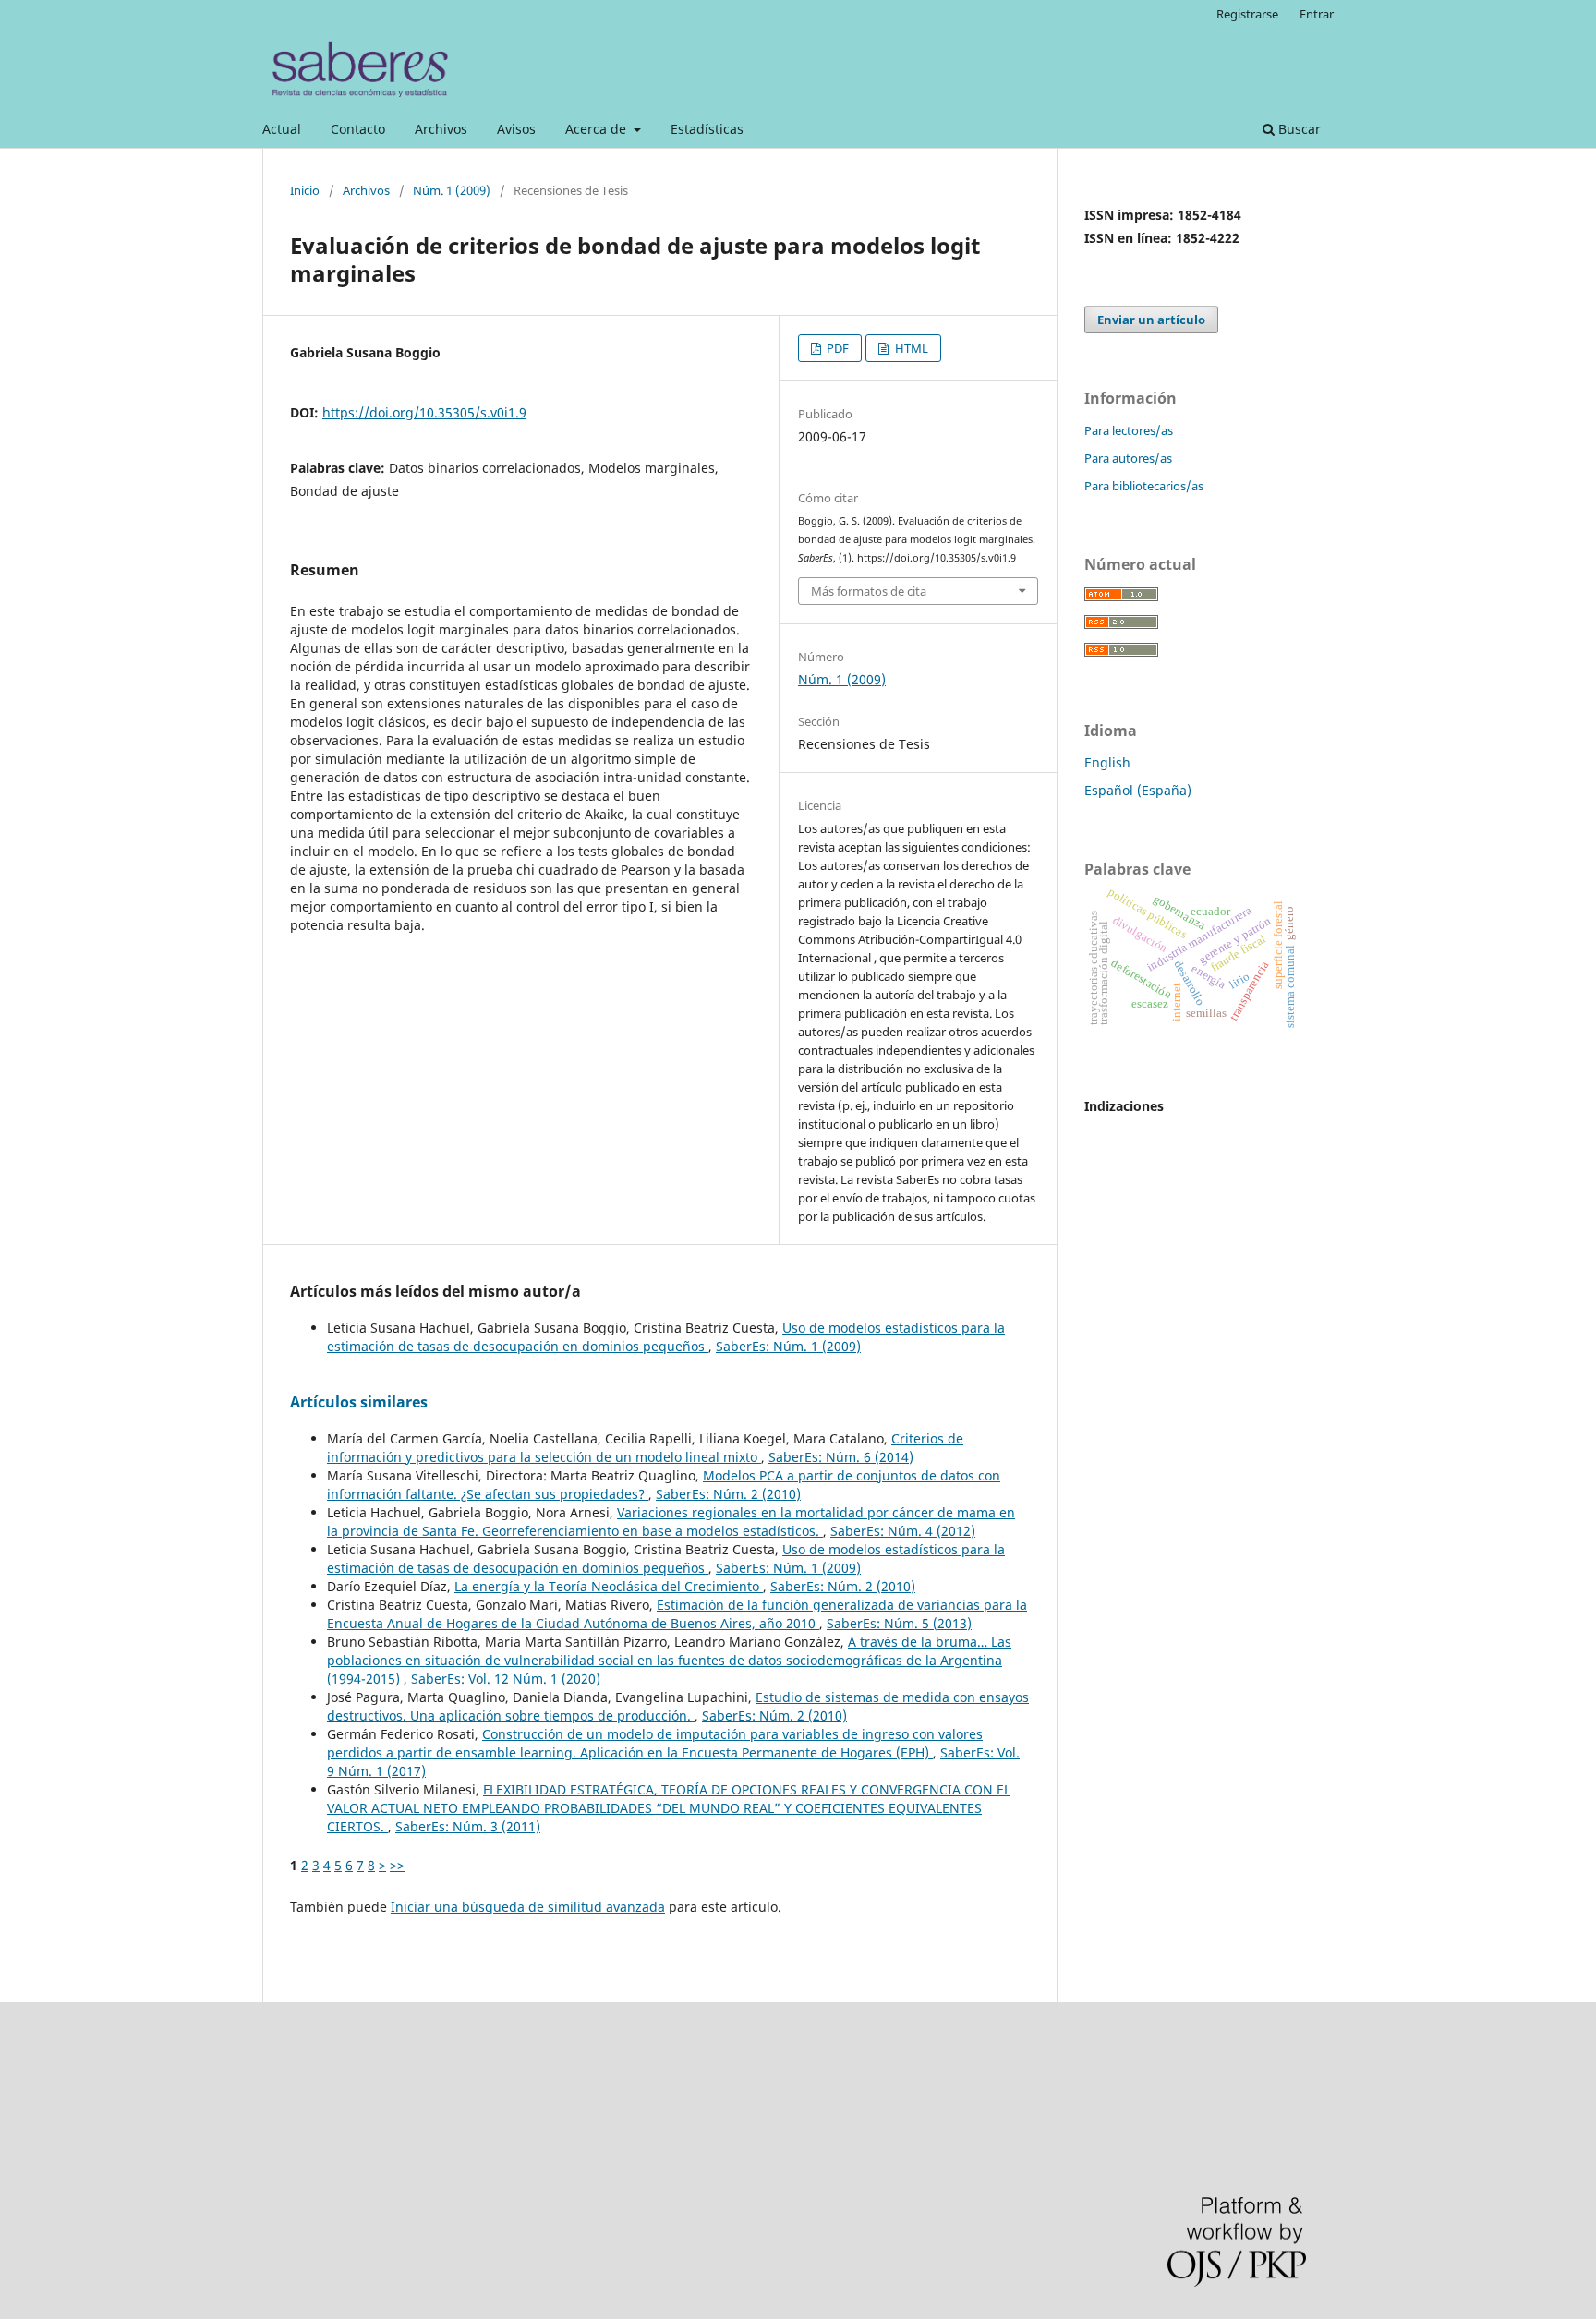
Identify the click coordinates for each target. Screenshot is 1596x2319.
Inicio (305, 190)
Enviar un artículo (1151, 320)
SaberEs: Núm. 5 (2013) (899, 1623)
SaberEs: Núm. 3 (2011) (468, 1826)
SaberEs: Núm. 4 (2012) (903, 1531)
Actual (282, 129)
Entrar (1317, 14)
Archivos (441, 129)
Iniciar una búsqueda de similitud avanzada (528, 1907)
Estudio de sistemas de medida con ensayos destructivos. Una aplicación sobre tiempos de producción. (678, 1706)
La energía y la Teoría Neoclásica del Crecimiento (609, 1586)
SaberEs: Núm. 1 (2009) (788, 1346)
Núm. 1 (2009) (452, 190)
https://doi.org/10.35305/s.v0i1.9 (424, 412)
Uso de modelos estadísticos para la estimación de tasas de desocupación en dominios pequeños (666, 1337)
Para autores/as (1128, 458)
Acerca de (598, 129)
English (1107, 762)
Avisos (516, 129)
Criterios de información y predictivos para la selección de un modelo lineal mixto (645, 1448)
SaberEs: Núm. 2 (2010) (728, 1494)
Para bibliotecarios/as (1144, 486)
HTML (910, 348)
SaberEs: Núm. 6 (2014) (841, 1457)
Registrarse (1247, 14)
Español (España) (1138, 790)
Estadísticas (707, 129)
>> (397, 1865)
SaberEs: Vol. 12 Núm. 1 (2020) (506, 1679)
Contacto (358, 129)
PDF (836, 348)
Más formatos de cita (869, 591)
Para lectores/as (1129, 430)
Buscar (1298, 129)
